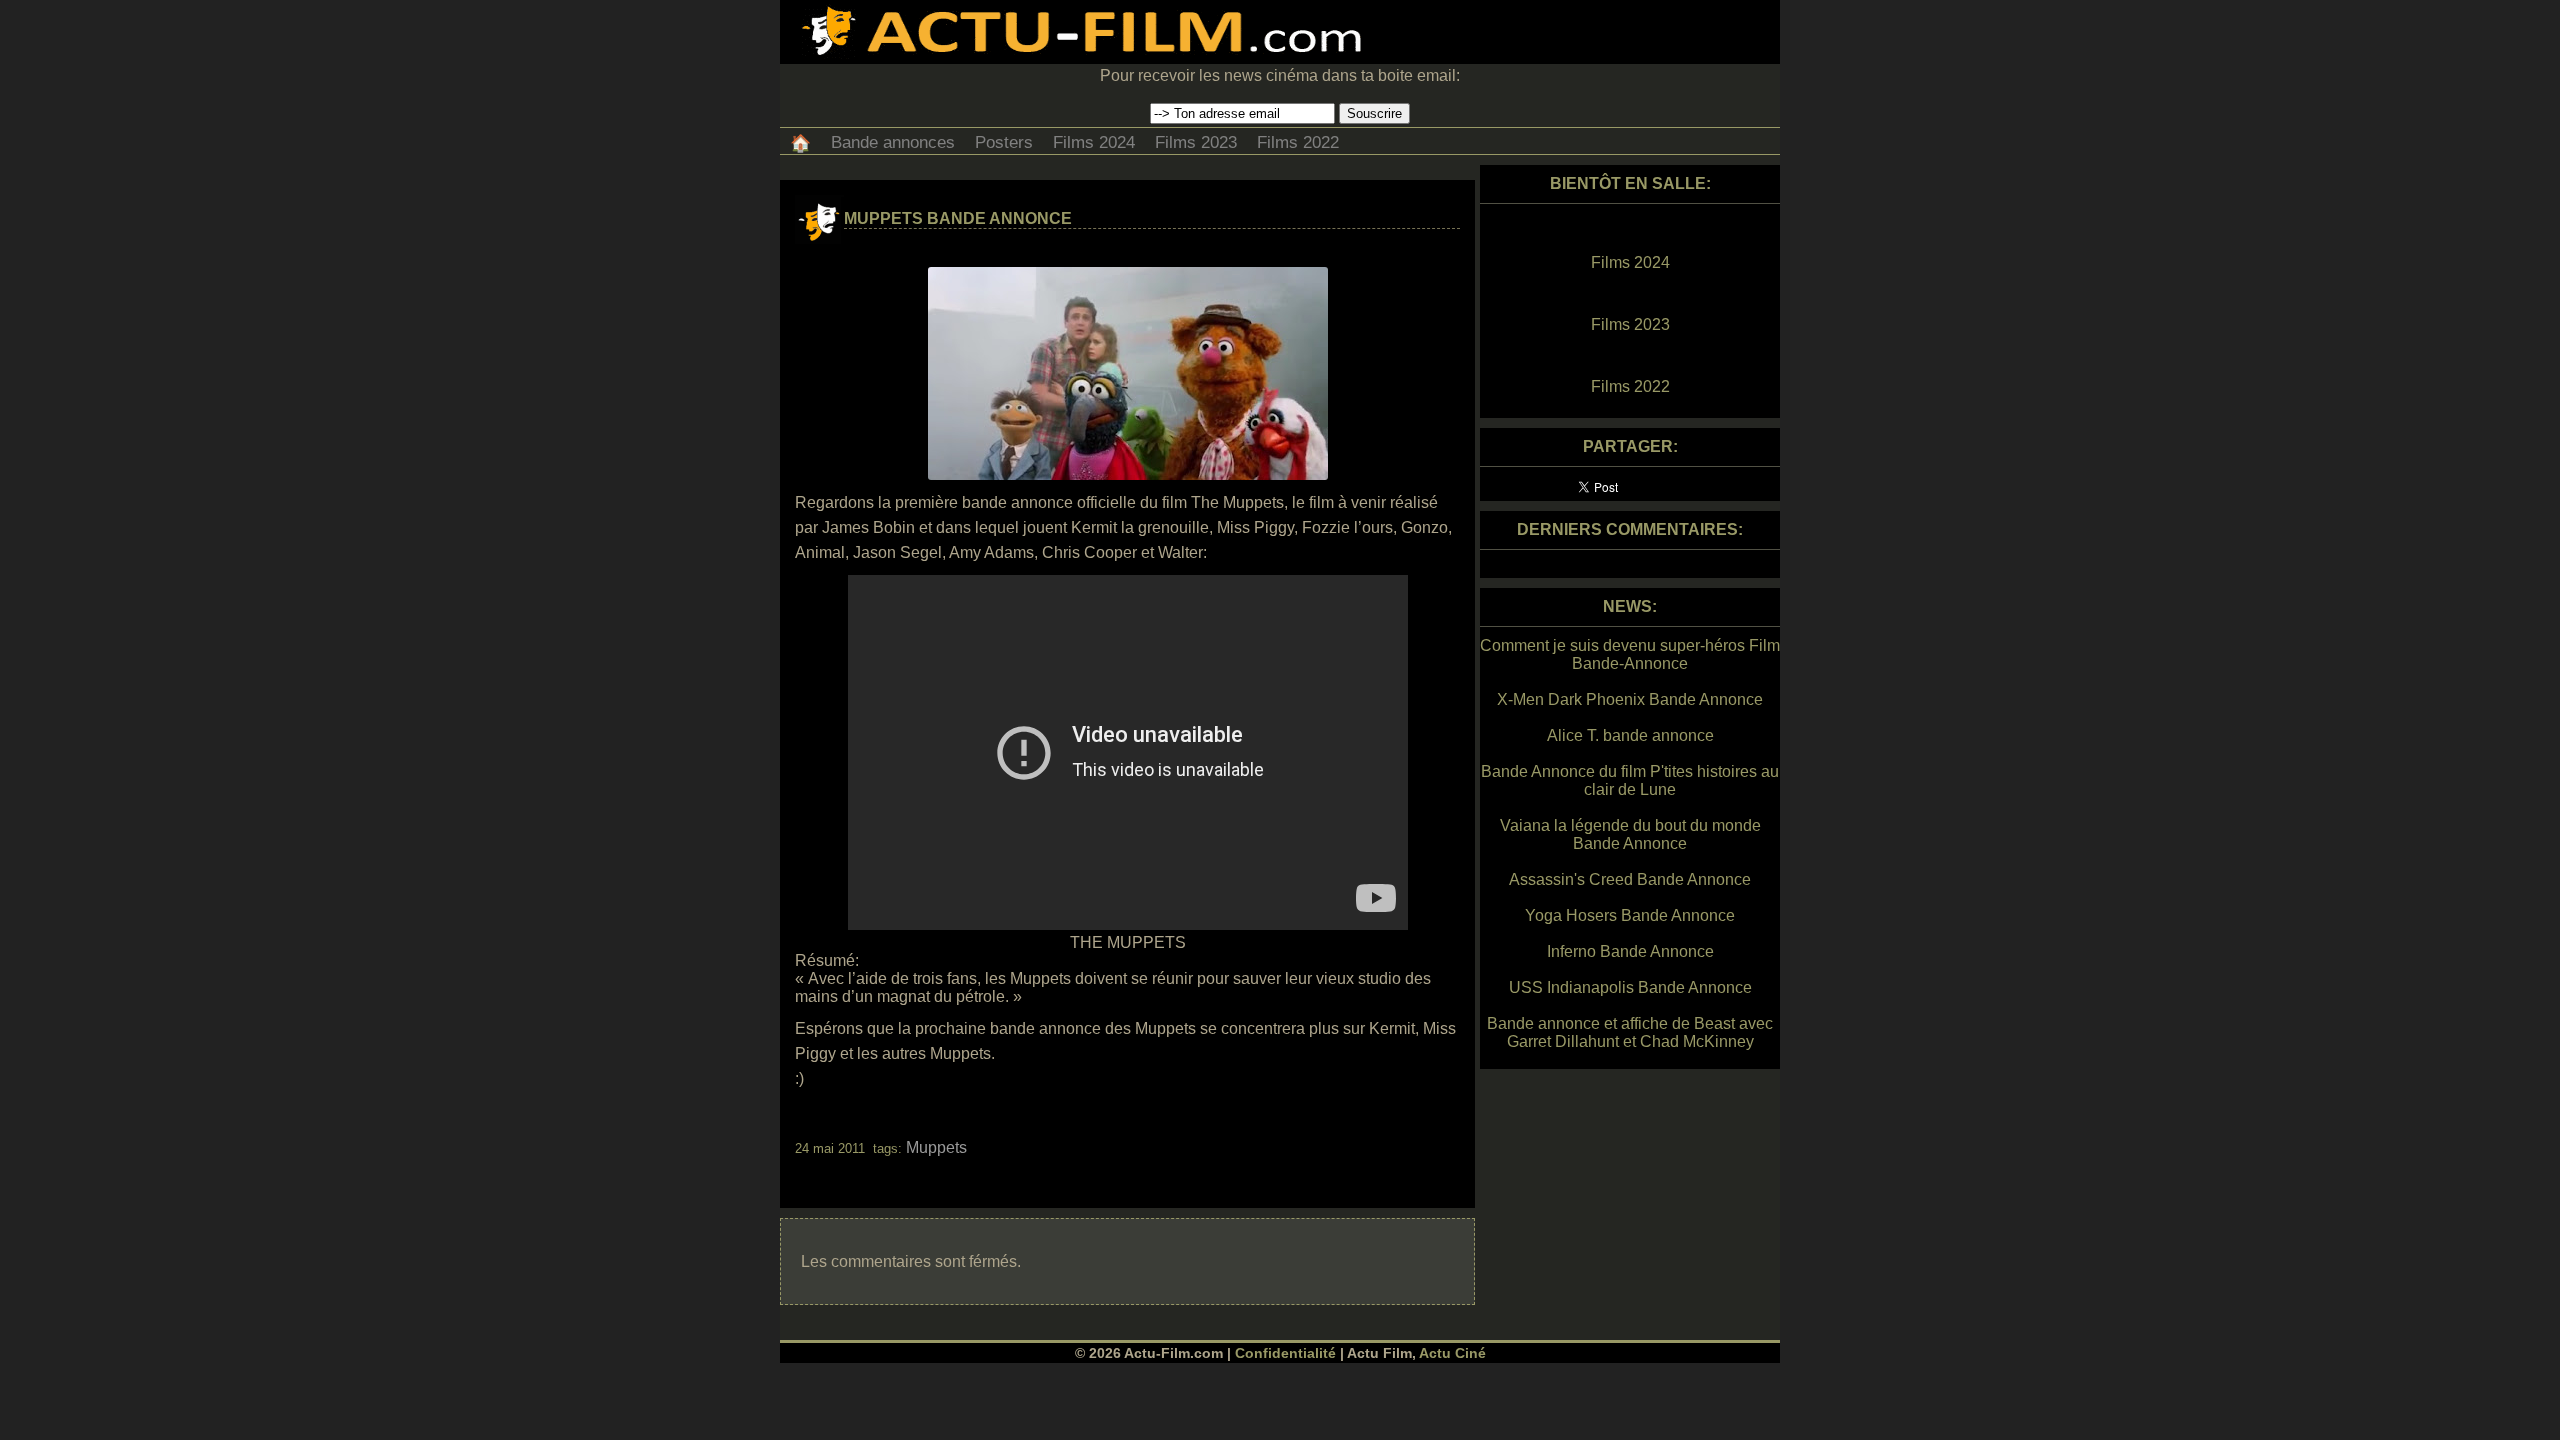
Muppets (936, 1147)
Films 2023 (1196, 142)
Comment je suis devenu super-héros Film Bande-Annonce (1630, 654)
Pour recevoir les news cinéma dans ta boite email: (1280, 75)
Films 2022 (1298, 142)
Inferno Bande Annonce (1630, 951)
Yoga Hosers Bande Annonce (1630, 915)
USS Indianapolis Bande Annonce (1630, 987)
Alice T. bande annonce (1630, 735)
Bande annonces (893, 142)
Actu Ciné (1452, 1353)
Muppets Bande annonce (958, 218)
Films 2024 (1094, 142)
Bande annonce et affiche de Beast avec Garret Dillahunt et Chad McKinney (1630, 1032)
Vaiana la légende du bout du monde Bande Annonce (1630, 834)
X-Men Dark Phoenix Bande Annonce (1630, 699)
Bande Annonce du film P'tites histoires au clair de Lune (1630, 780)
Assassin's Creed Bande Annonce (1630, 879)
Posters (1004, 142)
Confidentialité (1285, 1353)
